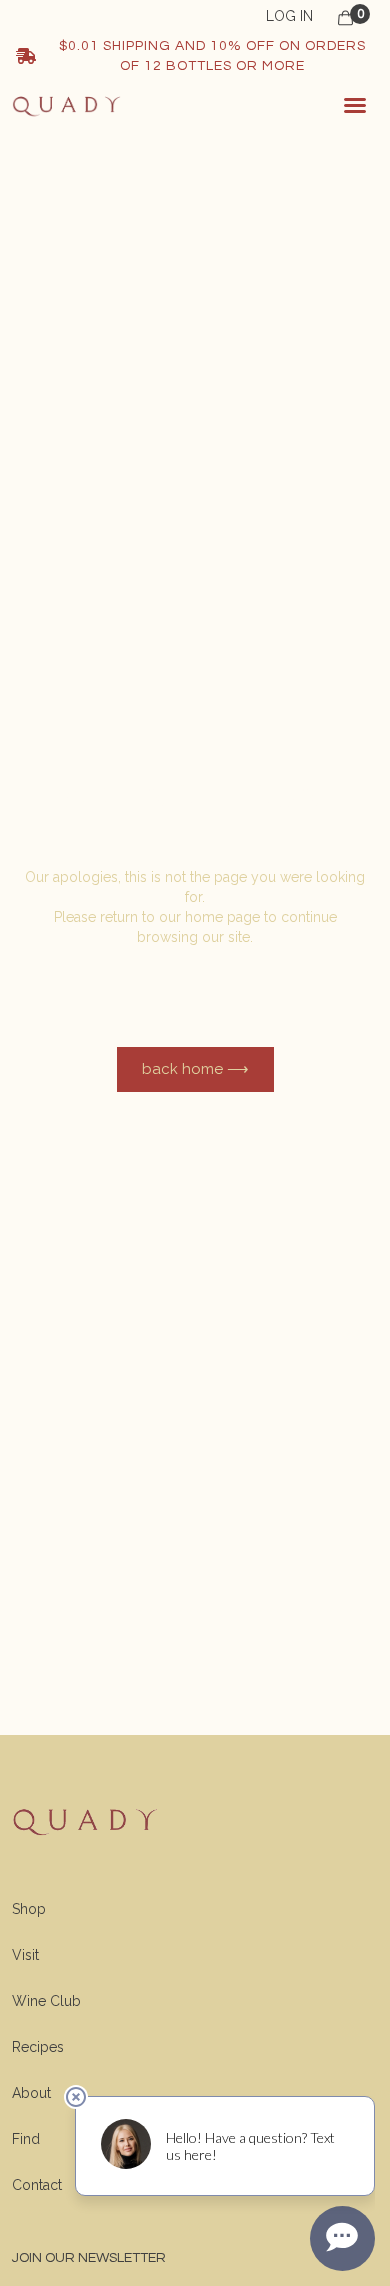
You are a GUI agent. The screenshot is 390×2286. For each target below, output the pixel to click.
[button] (355, 105)
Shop (29, 1909)
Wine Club (46, 2001)
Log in (289, 16)
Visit (25, 1955)
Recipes (38, 2047)
